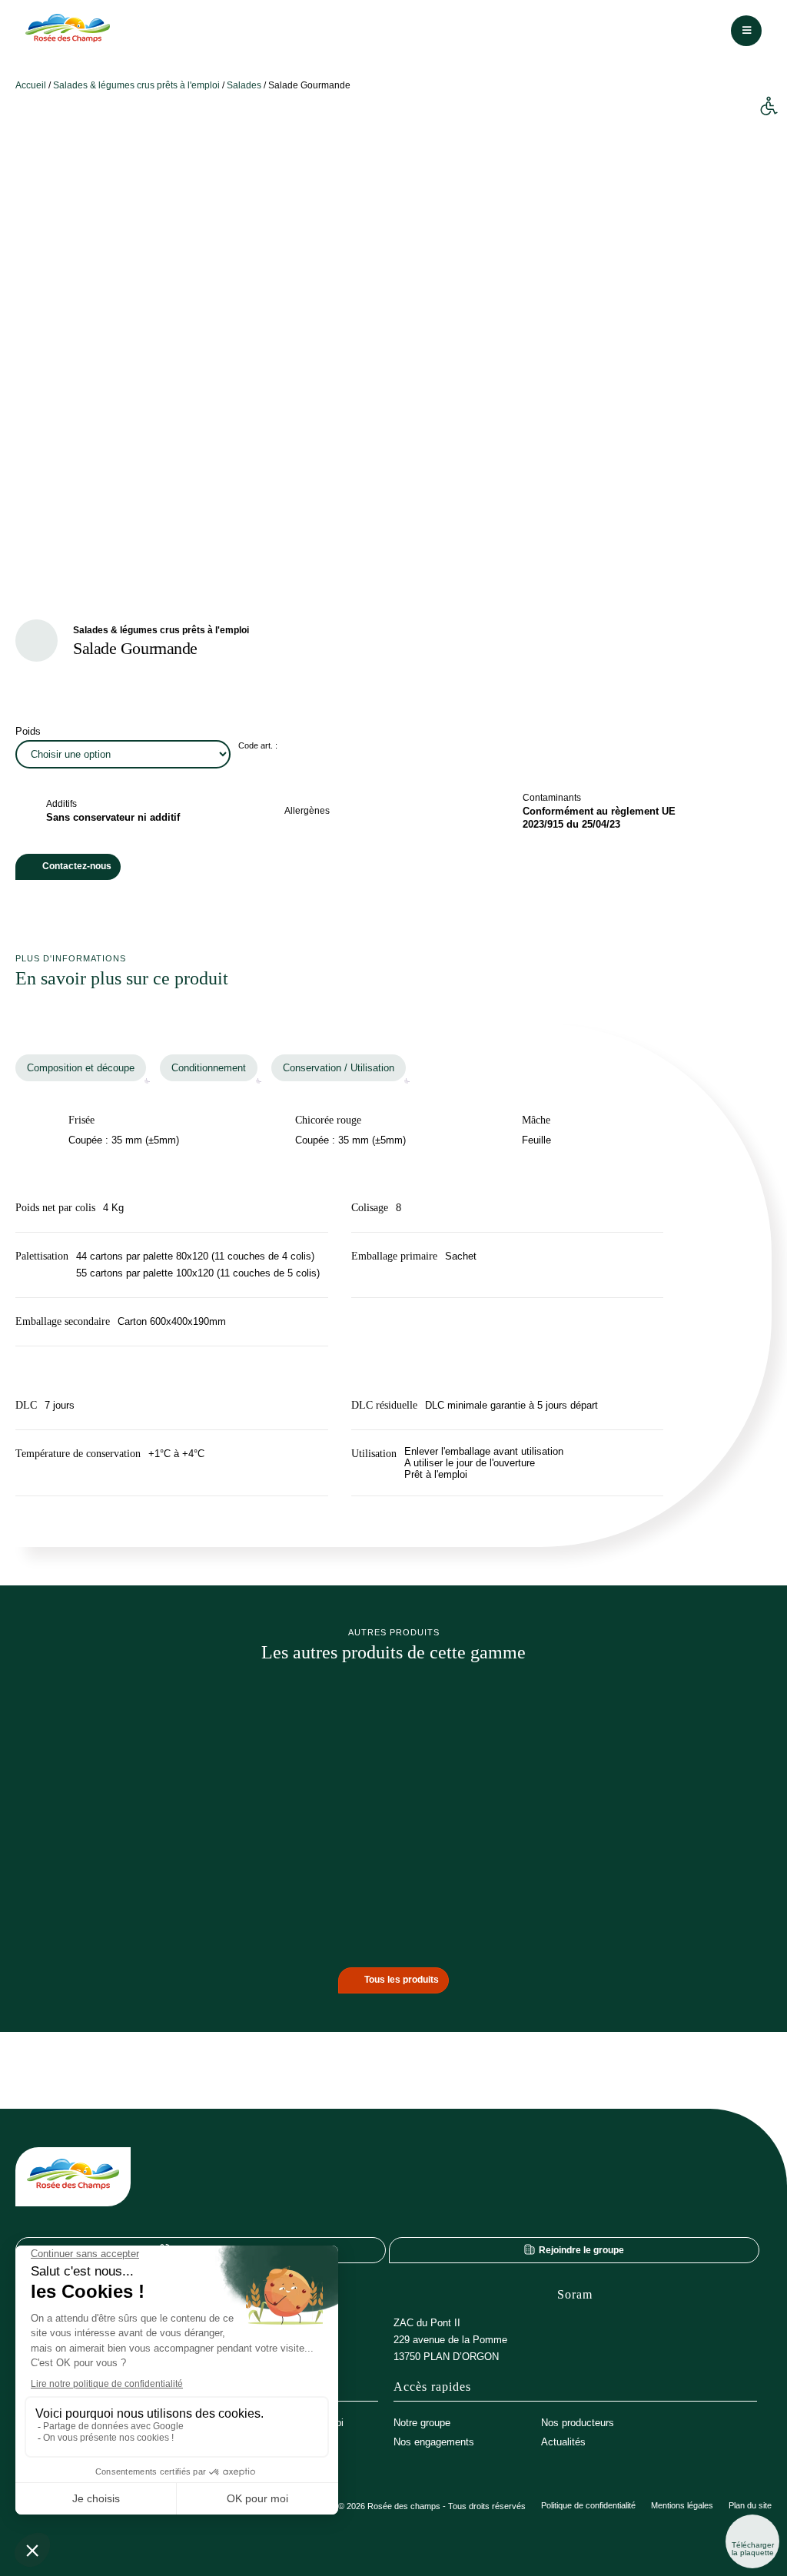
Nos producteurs (578, 2423)
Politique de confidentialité (588, 2506)
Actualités (563, 2442)
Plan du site (750, 2506)
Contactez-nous (77, 866)
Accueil (31, 85)
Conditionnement (209, 1068)
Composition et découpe (81, 1068)
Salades (244, 85)
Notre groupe (422, 2423)
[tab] (81, 1068)
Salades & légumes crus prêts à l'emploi (136, 85)
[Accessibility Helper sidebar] (769, 107)
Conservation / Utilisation (339, 1068)
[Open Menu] (746, 31)
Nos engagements (434, 2442)
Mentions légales (682, 2506)
